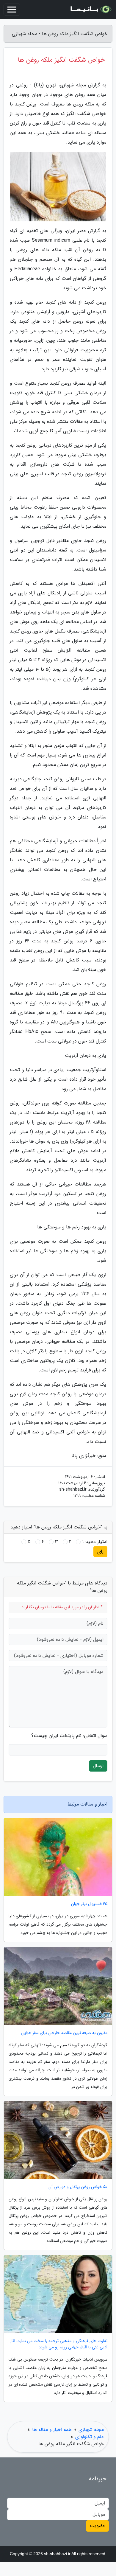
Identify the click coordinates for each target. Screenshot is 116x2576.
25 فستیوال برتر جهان (89, 1904)
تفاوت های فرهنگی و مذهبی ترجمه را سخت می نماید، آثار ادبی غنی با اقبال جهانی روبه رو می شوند (59, 2344)
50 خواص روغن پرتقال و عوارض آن (78, 2187)
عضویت (97, 2526)
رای (100, 1552)
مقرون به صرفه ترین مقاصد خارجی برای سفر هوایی (64, 2033)
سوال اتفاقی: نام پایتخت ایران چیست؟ (69, 1736)
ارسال (98, 1766)
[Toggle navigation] (12, 10)
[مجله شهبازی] (90, 10)
